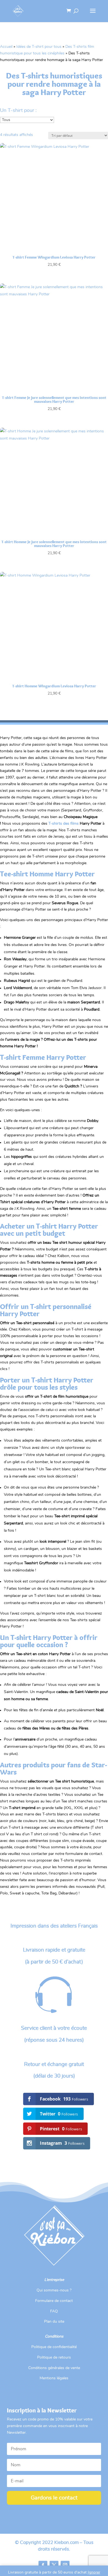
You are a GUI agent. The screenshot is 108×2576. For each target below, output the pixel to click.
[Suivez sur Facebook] (43, 2565)
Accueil (6, 47)
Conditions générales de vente (54, 2368)
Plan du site (54, 2322)
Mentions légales (54, 2378)
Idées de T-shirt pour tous (39, 47)
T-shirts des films (64, 824)
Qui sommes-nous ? (54, 2290)
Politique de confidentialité (54, 2347)
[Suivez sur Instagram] (65, 2565)
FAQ (54, 2311)
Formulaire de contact (54, 2301)
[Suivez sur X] (54, 2565)
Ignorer (94, 2572)
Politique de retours (54, 2357)
